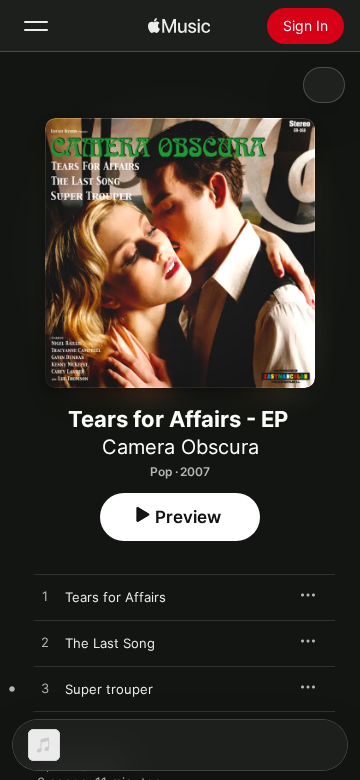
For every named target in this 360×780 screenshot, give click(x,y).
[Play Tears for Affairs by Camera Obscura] (45, 597)
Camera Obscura (180, 447)
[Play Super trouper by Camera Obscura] (45, 689)
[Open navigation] (36, 26)
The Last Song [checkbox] (110, 643)
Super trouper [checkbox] (109, 689)
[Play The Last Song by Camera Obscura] (45, 643)
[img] (179, 26)
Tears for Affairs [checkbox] (115, 597)
